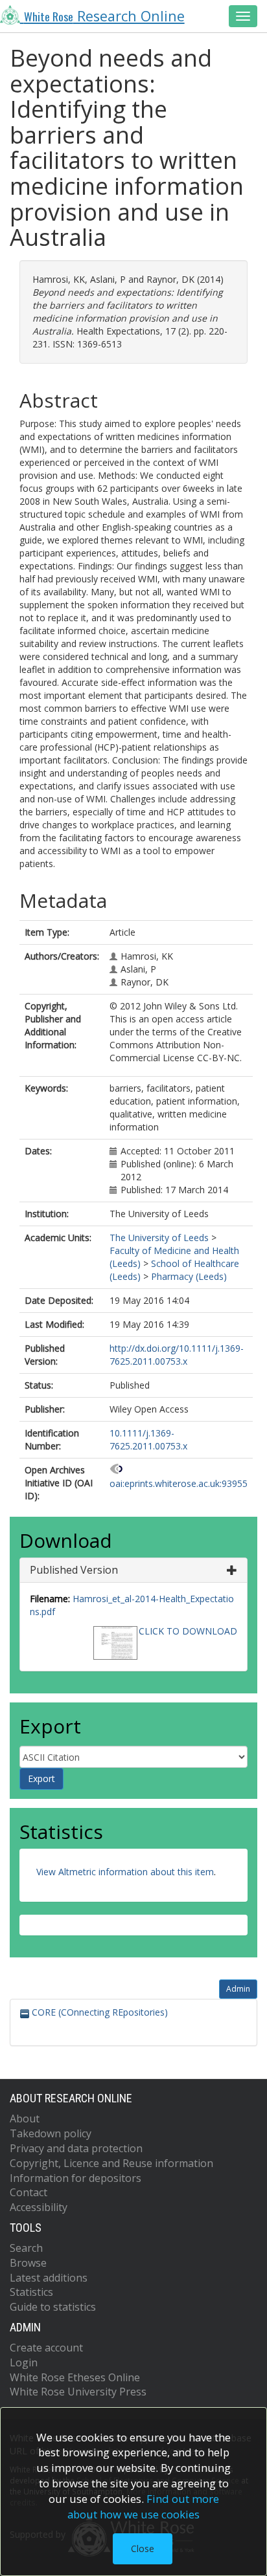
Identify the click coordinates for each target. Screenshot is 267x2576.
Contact (29, 2192)
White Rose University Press (78, 2392)
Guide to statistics (53, 2307)
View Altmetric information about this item (125, 1872)
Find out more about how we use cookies (143, 2506)
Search (26, 2248)
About (25, 2119)
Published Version (74, 1570)
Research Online (104, 16)
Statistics (31, 2292)
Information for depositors (75, 2178)
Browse (28, 2263)
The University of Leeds (159, 1238)
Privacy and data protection (76, 2148)
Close (143, 2548)
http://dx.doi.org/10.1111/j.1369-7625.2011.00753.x (177, 1355)
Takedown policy (51, 2133)
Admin (238, 1989)
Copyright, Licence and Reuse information (111, 2163)
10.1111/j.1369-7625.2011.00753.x (148, 1439)
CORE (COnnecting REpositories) (99, 2012)
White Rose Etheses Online (75, 2377)
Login (24, 2362)
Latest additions (49, 2278)
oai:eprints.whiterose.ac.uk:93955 (179, 1483)
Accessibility (39, 2207)
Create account (46, 2348)
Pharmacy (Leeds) (189, 1276)
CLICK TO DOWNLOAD (188, 1631)
